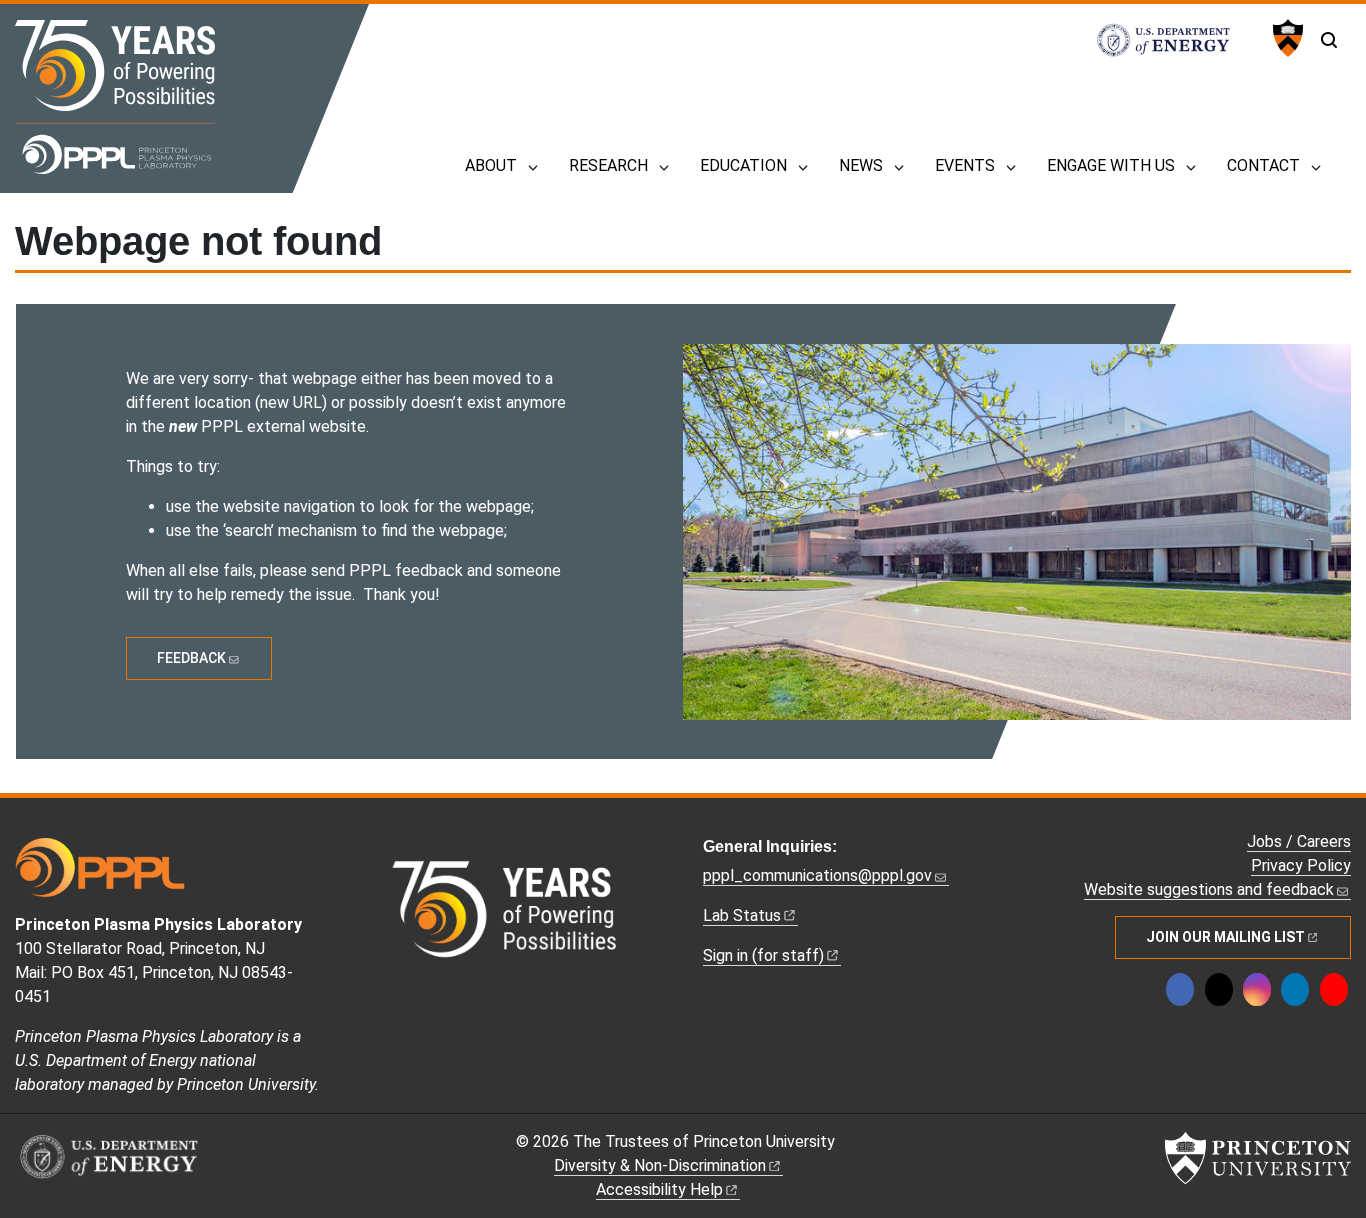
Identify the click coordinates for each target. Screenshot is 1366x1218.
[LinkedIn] (1295, 989)
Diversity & (660, 1165)
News (861, 165)
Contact (1263, 165)
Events (965, 165)
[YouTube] (1334, 989)
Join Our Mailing (1225, 937)
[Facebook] (1180, 989)
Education (743, 165)
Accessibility (659, 1189)
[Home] (115, 97)
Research (608, 165)
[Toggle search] (1329, 40)
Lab (742, 915)
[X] (1219, 989)
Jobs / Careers (1299, 841)
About (491, 165)
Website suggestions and (1209, 889)
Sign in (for (763, 955)
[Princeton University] (1285, 38)
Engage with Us (1111, 165)
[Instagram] (1257, 989)
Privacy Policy (1301, 865)
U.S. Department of (1174, 40)
